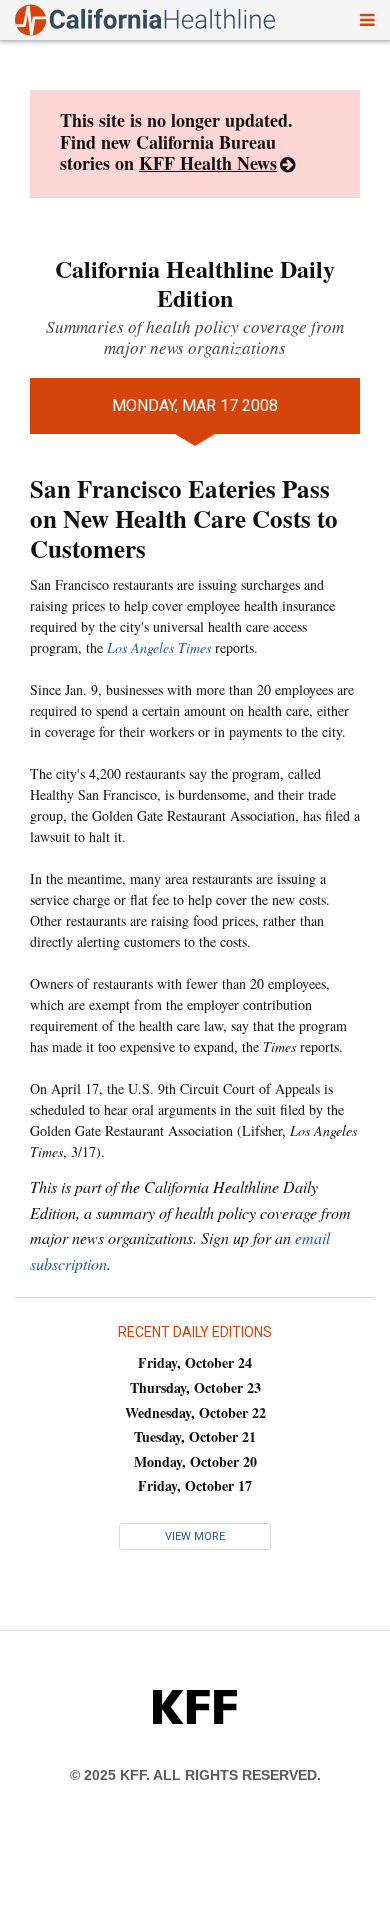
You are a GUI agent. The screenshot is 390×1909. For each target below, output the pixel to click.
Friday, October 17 (195, 1485)
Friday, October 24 (195, 1362)
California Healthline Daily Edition (195, 283)
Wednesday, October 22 (195, 1412)
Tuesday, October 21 (195, 1436)
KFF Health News (208, 163)
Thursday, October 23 (195, 1387)
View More (195, 1536)
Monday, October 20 (195, 1461)
